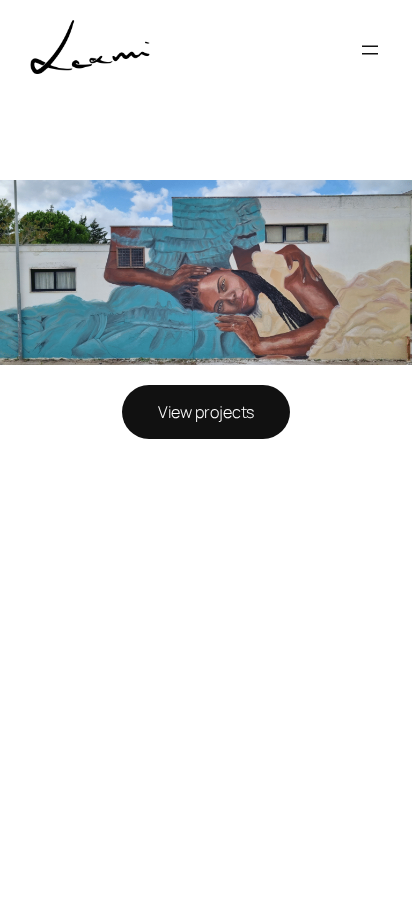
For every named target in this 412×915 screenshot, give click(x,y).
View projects (206, 412)
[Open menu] (370, 50)
